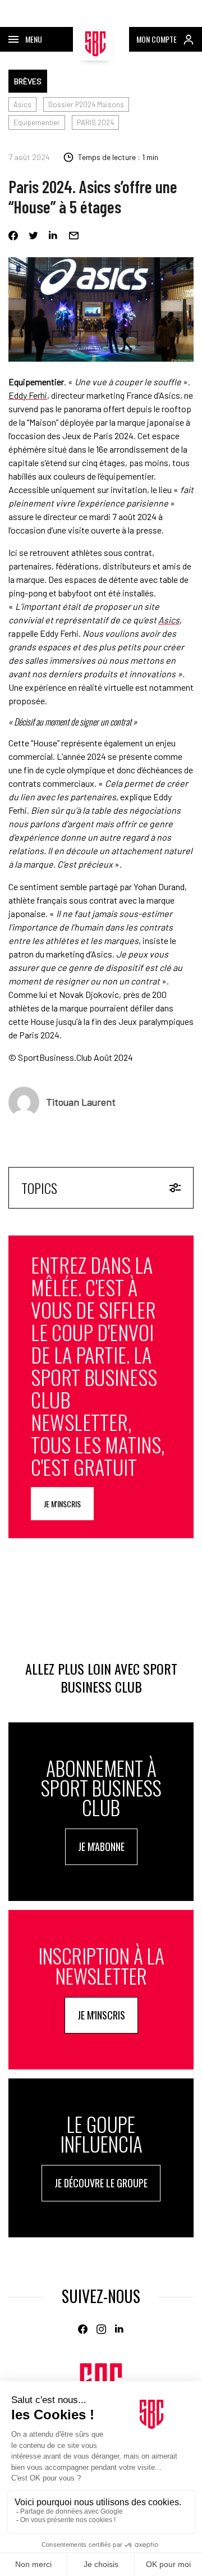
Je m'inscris (62, 1504)
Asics (22, 104)
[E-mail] (74, 236)
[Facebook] (13, 236)
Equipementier (37, 122)
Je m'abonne (101, 1846)
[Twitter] (33, 236)
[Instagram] (101, 2329)
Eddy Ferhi (28, 395)
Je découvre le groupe (101, 2183)
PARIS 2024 (95, 122)
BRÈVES (28, 81)
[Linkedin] (54, 236)
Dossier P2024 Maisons (86, 104)
